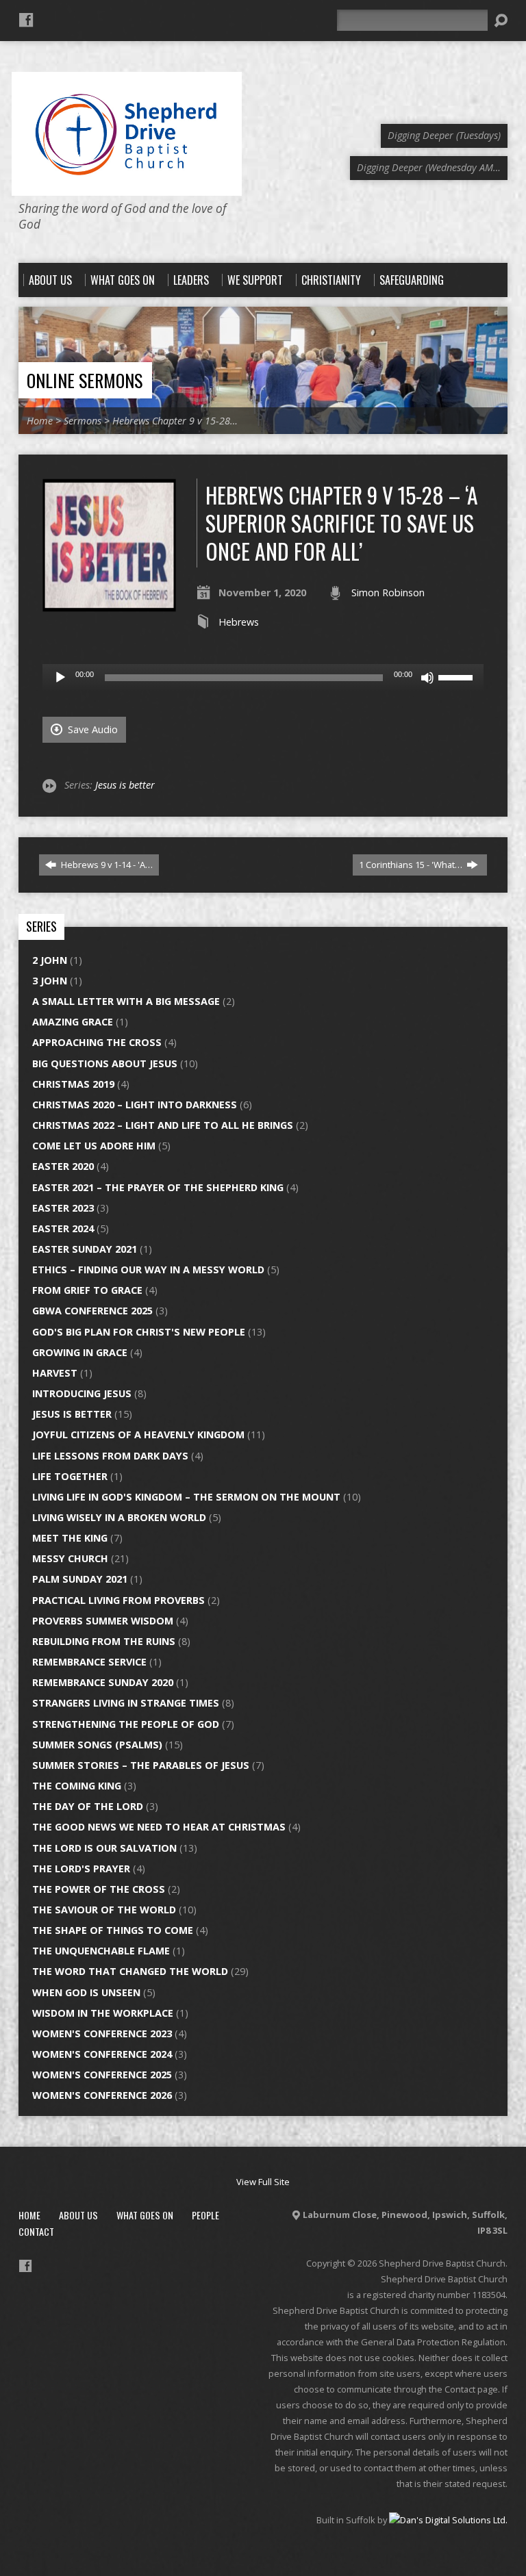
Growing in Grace (80, 1352)
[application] (263, 678)
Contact (36, 2231)
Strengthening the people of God (126, 1724)
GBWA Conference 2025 (92, 1311)
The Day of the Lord (88, 1806)
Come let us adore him (94, 1146)
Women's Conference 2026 (102, 2095)
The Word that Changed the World (130, 1971)
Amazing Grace (73, 1022)
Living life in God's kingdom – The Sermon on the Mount (186, 1497)
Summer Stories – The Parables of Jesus (141, 1765)
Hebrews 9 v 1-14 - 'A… (106, 865)
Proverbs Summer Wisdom (103, 1621)
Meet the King (70, 1538)
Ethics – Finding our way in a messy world (148, 1270)
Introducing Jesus (82, 1393)
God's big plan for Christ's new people (139, 1332)
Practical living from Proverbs (118, 1600)
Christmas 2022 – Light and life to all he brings (163, 1125)
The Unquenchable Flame (101, 1951)
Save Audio (91, 729)
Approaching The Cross (97, 1042)
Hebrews (239, 622)
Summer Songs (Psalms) (97, 1745)
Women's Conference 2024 (102, 2054)
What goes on (145, 2215)
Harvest (55, 1373)
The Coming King (77, 1786)
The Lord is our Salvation (104, 1848)
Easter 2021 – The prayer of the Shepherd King (158, 1187)
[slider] (458, 676)
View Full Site (263, 2182)
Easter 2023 (63, 1208)
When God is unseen (86, 1992)
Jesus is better (125, 785)
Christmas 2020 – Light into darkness (135, 1105)
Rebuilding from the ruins (104, 1641)
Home (40, 421)
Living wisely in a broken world (119, 1517)
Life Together (70, 1476)
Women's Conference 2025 (102, 2075)
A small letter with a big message (126, 1001)
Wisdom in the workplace (103, 2013)
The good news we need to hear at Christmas (159, 1827)
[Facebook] (26, 20)
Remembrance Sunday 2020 (103, 1682)
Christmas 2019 (73, 1084)
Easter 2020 (63, 1166)
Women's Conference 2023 (102, 2033)
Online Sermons (85, 380)
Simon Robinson (388, 592)
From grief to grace (87, 1290)
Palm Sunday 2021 (80, 1579)
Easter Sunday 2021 (85, 1249)
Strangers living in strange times (126, 1703)
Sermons (83, 421)
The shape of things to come (113, 1930)
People (205, 2215)
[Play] (60, 678)
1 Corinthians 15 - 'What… (412, 865)
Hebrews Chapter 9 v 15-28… (175, 421)
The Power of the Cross (99, 1889)
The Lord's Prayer (81, 1869)
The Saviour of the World (104, 1910)
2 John (50, 960)
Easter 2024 (63, 1228)
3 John (50, 981)
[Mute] (427, 678)
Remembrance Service (89, 1662)
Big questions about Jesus (105, 1063)
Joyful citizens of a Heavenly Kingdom (138, 1434)
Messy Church (70, 1558)
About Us (78, 2215)
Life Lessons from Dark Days (110, 1456)
